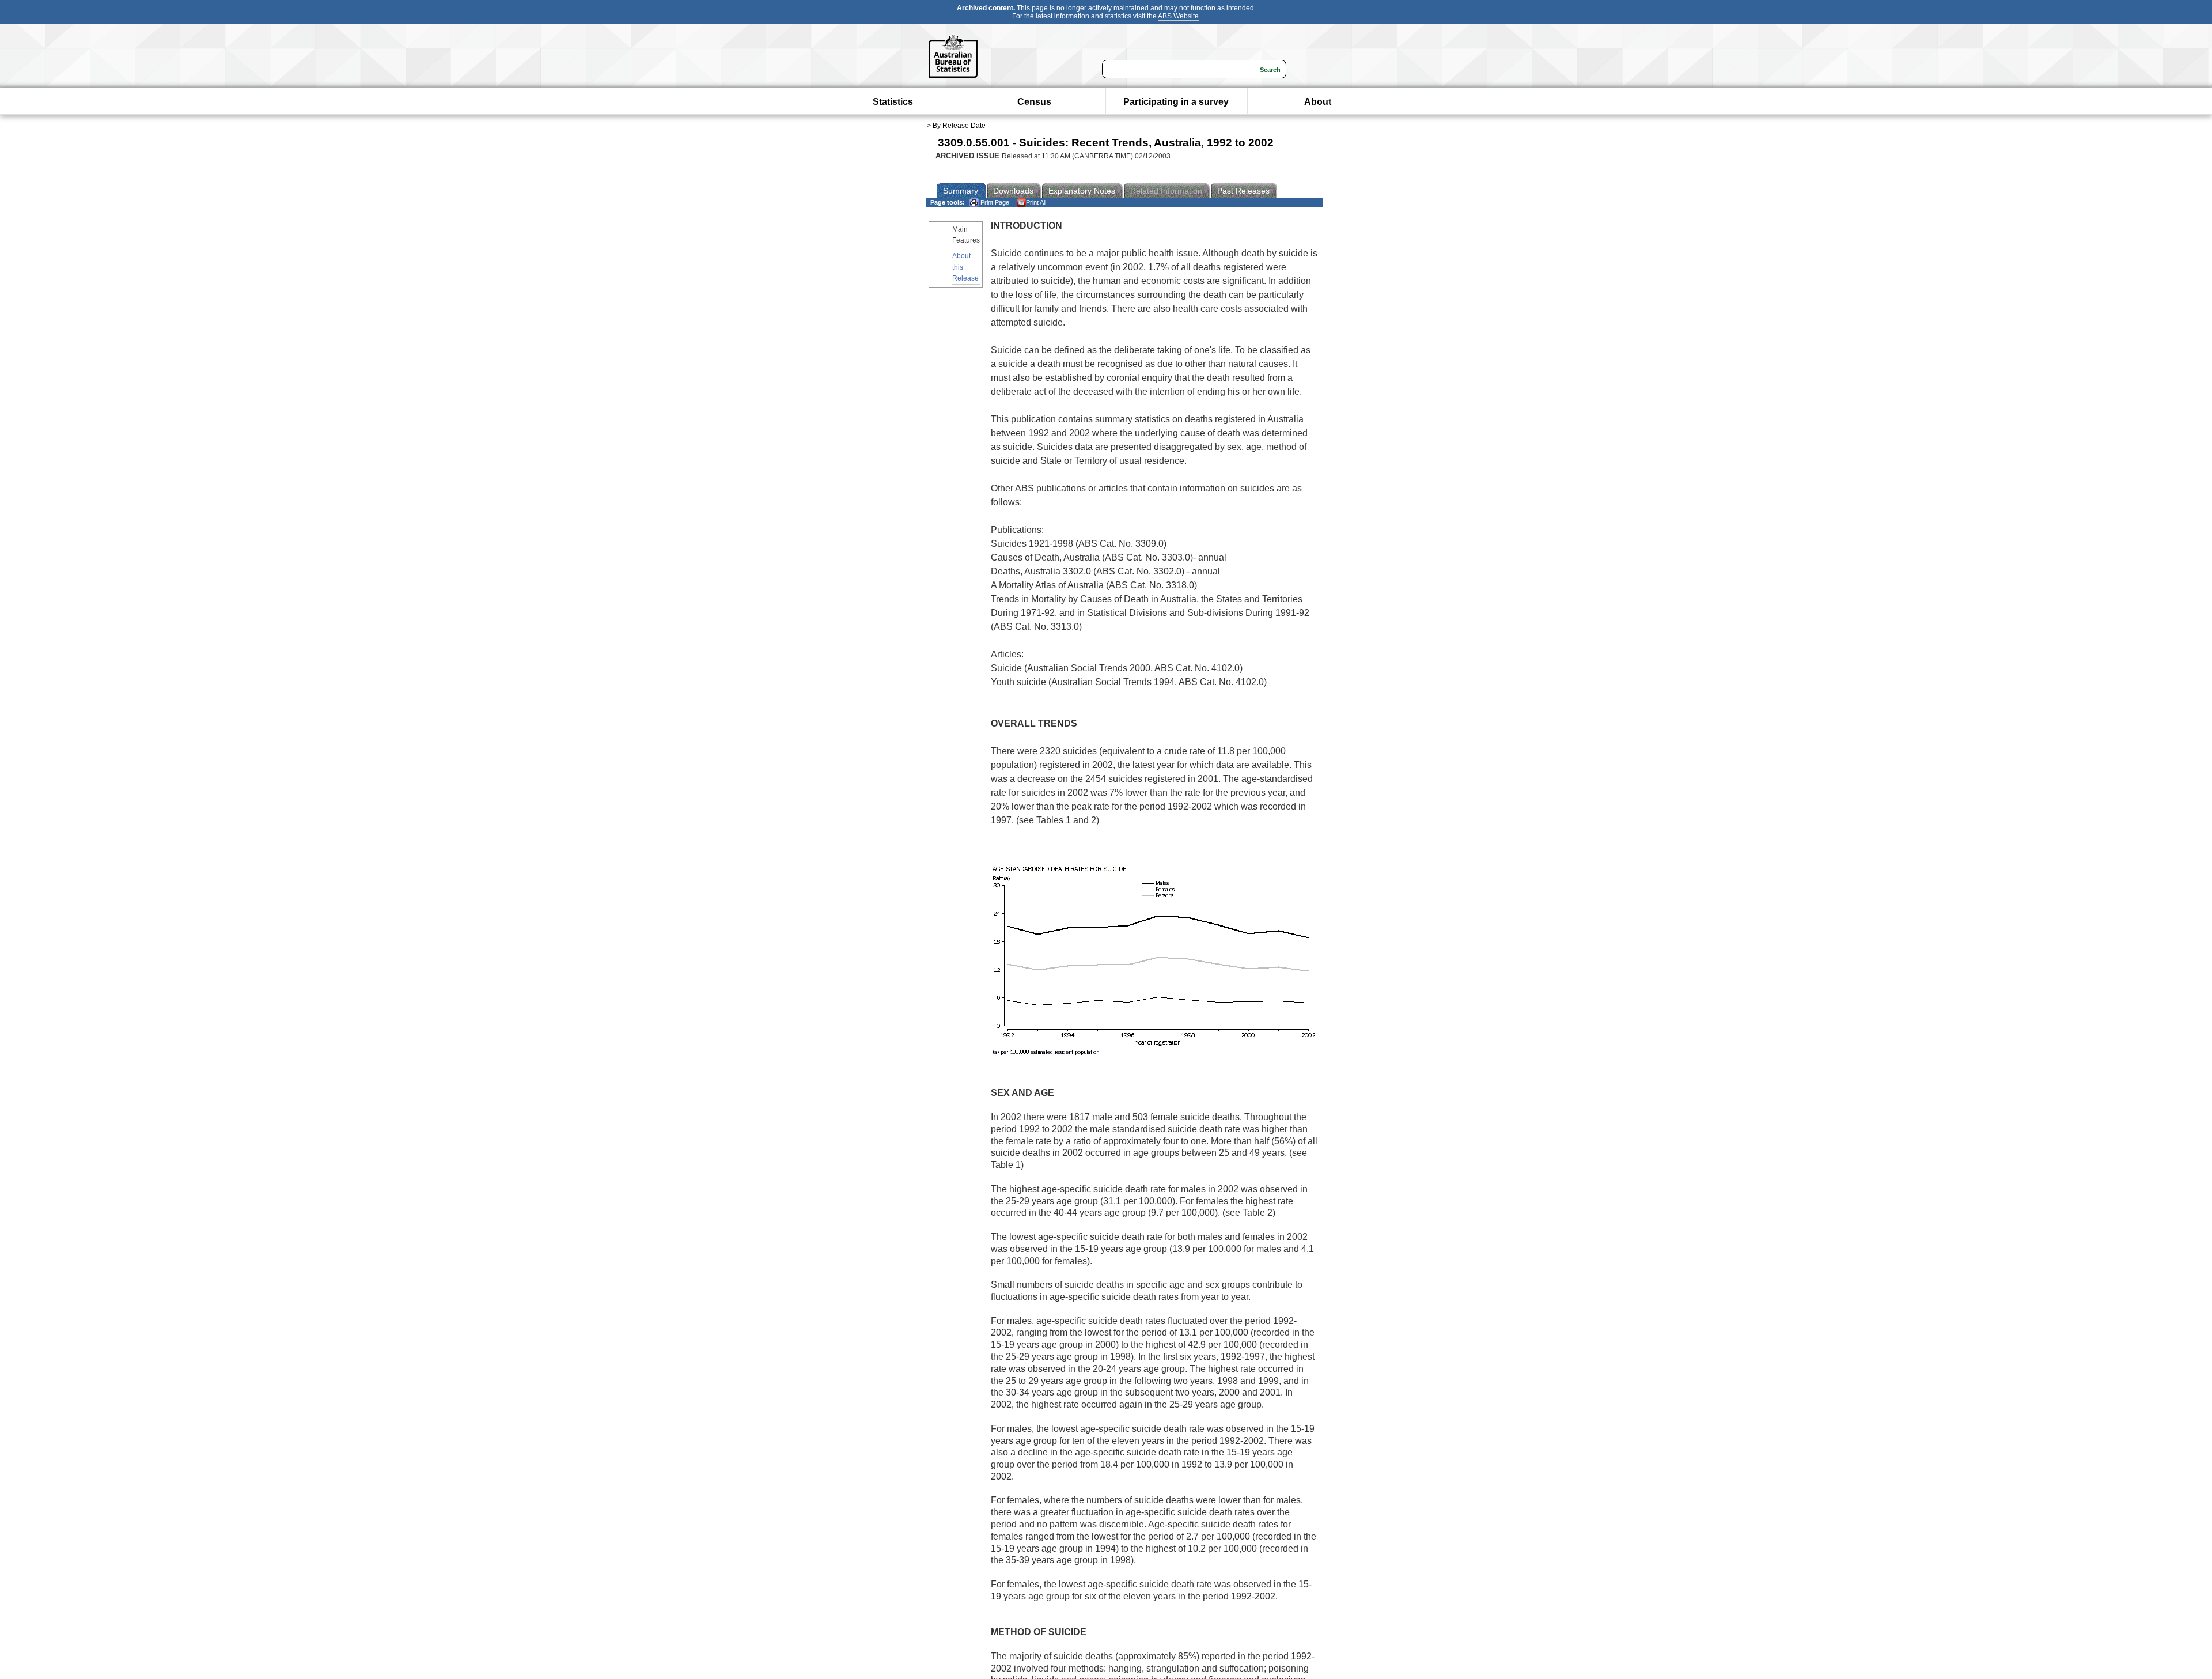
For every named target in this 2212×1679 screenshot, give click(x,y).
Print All (1036, 202)
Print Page (994, 202)
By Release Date (959, 126)
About (1318, 102)
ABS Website (1178, 16)
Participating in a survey (1176, 102)
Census (1034, 102)
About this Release (965, 267)
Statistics (893, 102)
